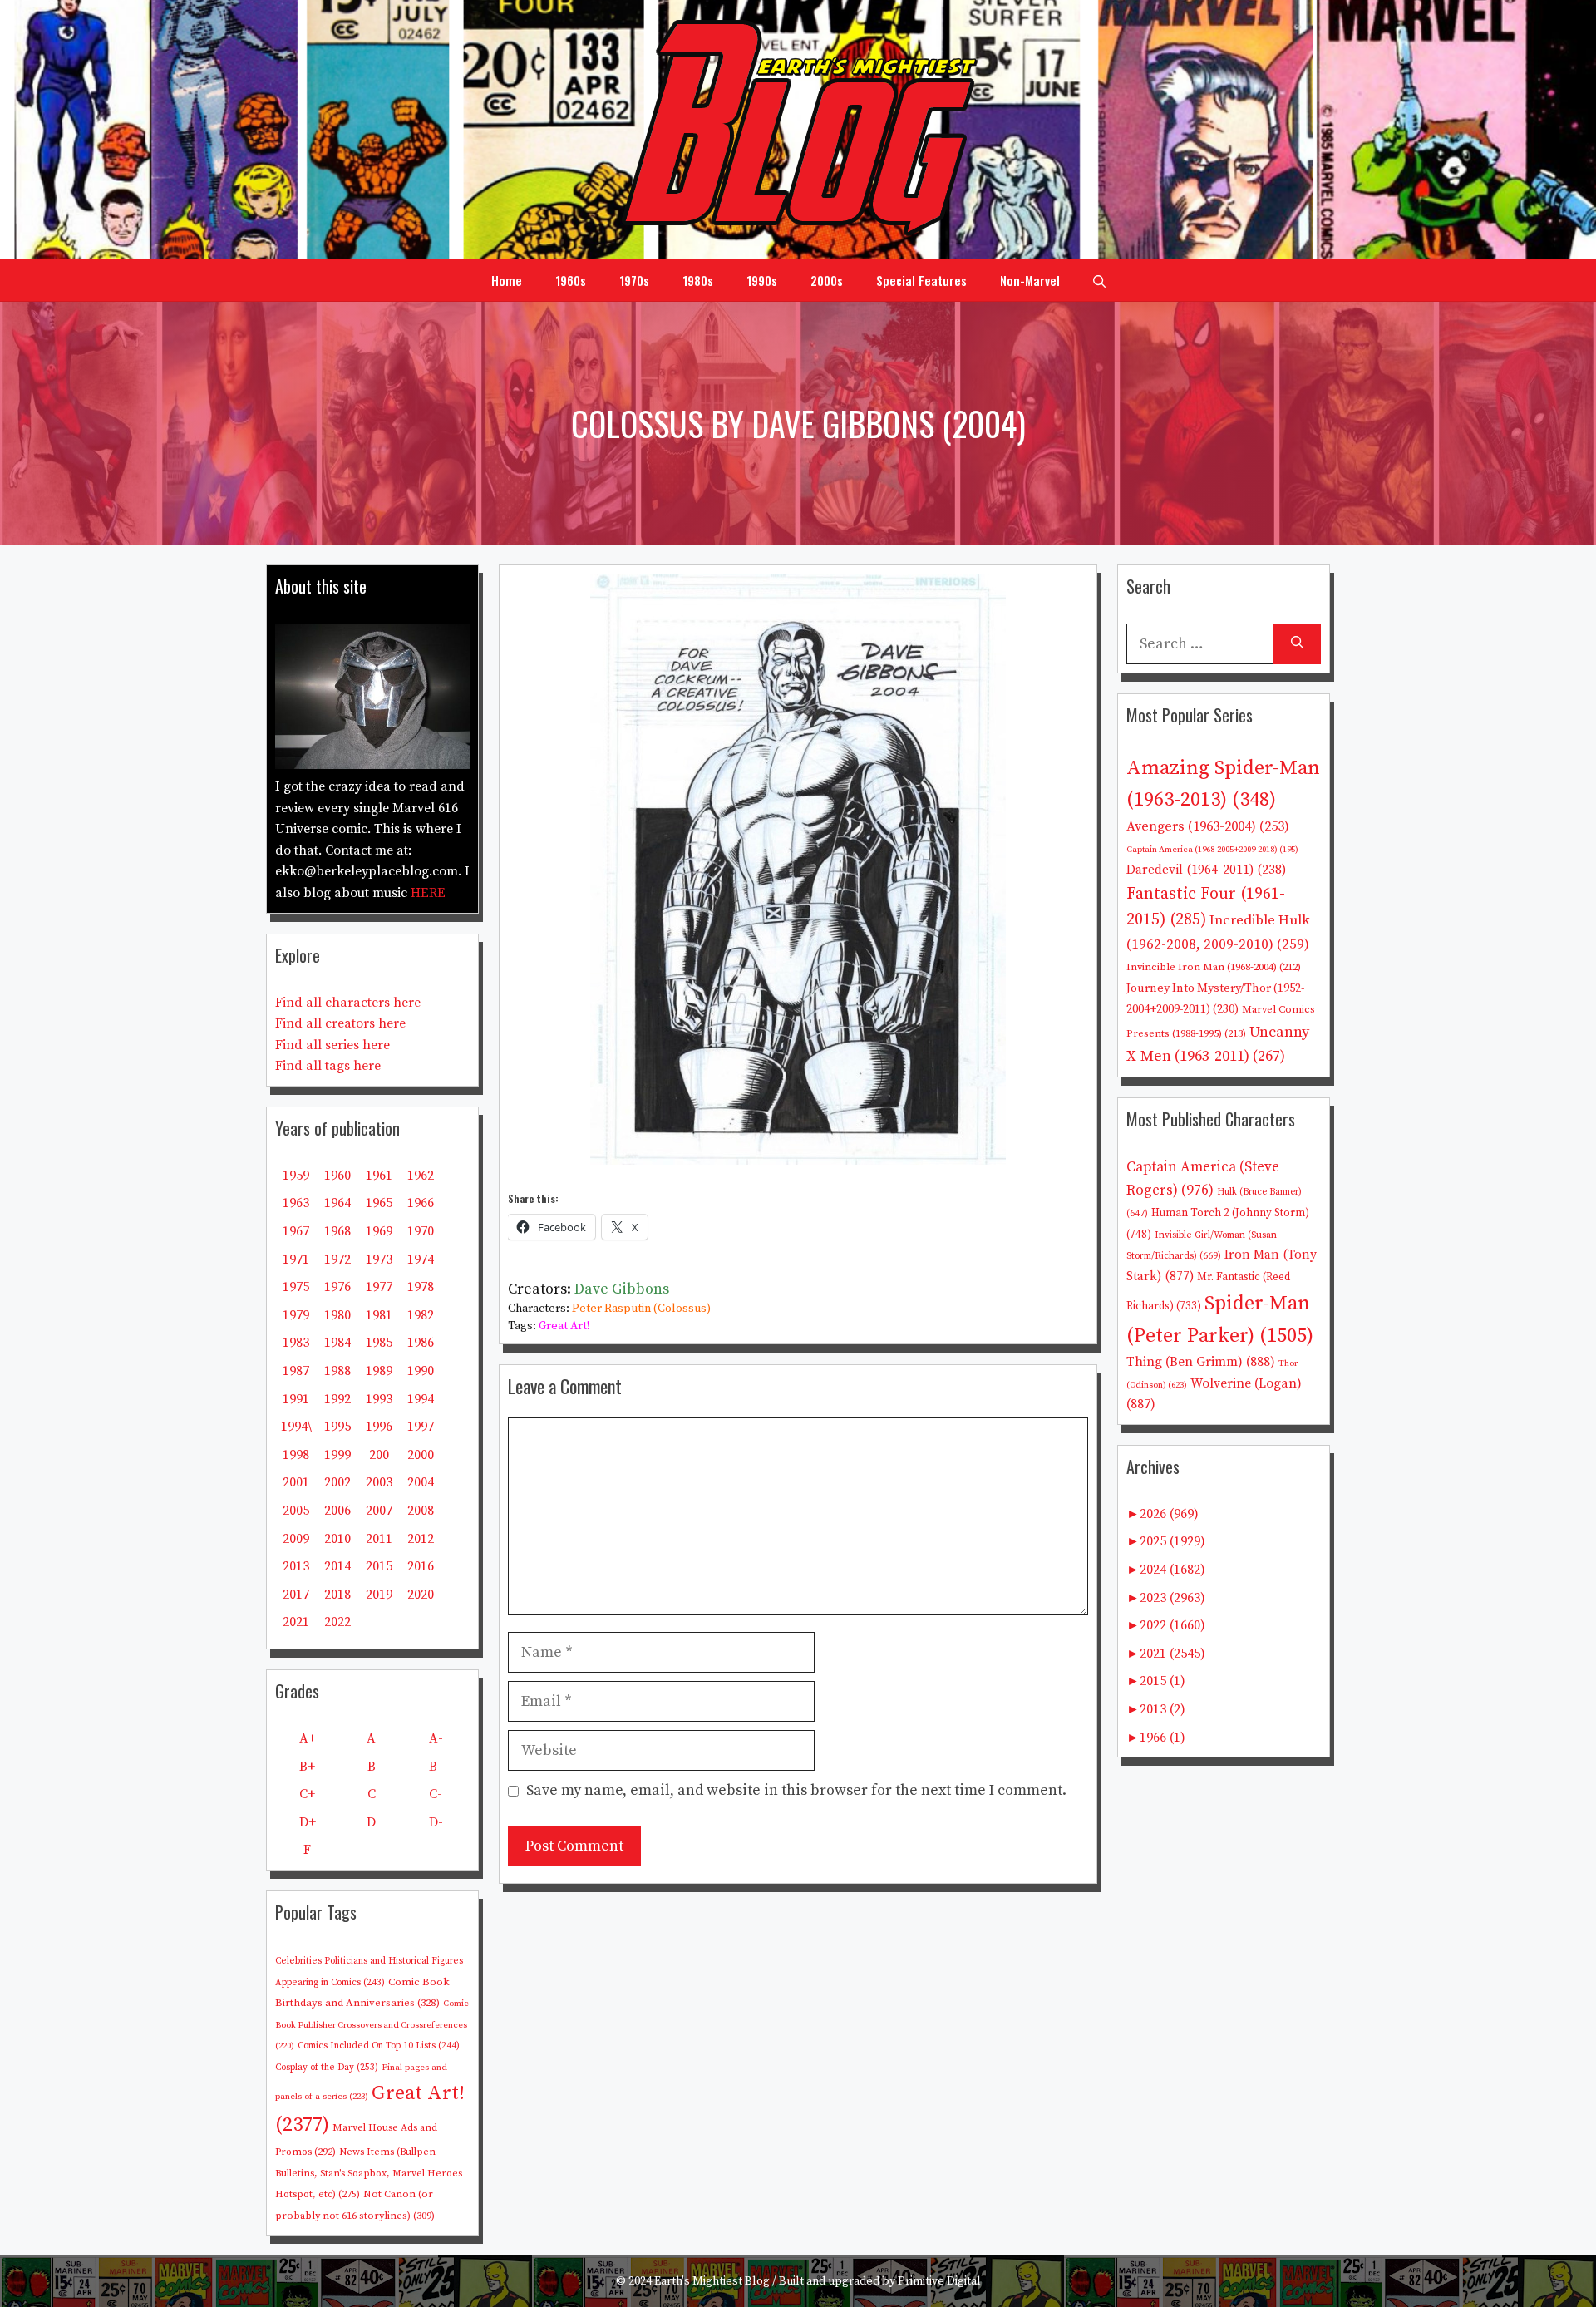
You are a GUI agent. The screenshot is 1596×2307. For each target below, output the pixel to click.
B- (436, 1767)
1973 (379, 1259)
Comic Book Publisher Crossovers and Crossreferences (372, 2025)
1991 (296, 1399)
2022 (337, 1622)
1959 (296, 1176)
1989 (379, 1371)
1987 (296, 1371)
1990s (762, 280)
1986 (421, 1343)
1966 (421, 1203)
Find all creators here (340, 1023)
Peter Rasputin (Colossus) (641, 1309)
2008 (421, 1511)
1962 (421, 1176)
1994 (421, 1399)
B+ (307, 1767)
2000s (827, 280)
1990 (421, 1371)
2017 (296, 1595)
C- (436, 1794)
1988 (337, 1371)
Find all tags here (328, 1066)
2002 (337, 1482)
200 (379, 1455)
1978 (421, 1287)
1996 (379, 1427)
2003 (379, 1482)
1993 (379, 1399)
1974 (421, 1259)
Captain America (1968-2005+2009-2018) (1212, 850)
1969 (379, 1231)
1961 (379, 1176)
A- (436, 1738)
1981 (379, 1315)
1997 (421, 1427)
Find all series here (332, 1045)
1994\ (296, 1427)
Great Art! (564, 1326)
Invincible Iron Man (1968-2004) (1214, 967)
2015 (379, 1566)
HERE (428, 893)
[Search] (1297, 644)
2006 (337, 1511)
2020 (421, 1595)
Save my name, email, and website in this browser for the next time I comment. (796, 1790)
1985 (379, 1343)
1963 (296, 1203)
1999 (337, 1455)
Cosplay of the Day (327, 2068)
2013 (296, 1566)
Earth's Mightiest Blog (712, 2281)
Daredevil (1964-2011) (1206, 870)
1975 (296, 1287)
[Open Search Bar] (1099, 280)
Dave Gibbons (622, 1289)
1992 (337, 1399)
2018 (337, 1595)
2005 (296, 1511)
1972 (337, 1259)
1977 (379, 1287)
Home (507, 280)
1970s (634, 280)
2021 (296, 1622)
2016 (421, 1566)
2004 (421, 1482)
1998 (296, 1455)
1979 (296, 1315)
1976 (337, 1287)
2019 (379, 1595)
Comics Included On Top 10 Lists (379, 2046)
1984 (337, 1343)
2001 (296, 1482)
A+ (308, 1738)
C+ (307, 1794)
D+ (308, 1822)
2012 (421, 1539)
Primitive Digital (939, 2281)
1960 (337, 1176)
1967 (296, 1231)
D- (436, 1822)
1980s (698, 280)
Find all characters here (348, 1003)
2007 (379, 1511)
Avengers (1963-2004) (1208, 827)
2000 (421, 1455)
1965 (379, 1203)
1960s (571, 280)
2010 (337, 1539)
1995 (337, 1427)
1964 (337, 1203)
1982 (421, 1315)
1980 (337, 1315)
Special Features (921, 280)
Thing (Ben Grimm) (1201, 1362)
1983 (296, 1343)
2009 (296, 1539)
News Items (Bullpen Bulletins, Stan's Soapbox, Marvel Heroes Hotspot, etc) (369, 2173)
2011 (379, 1539)
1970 (421, 1231)
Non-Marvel (1030, 280)
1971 (296, 1259)
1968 (337, 1231)
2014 (337, 1566)
